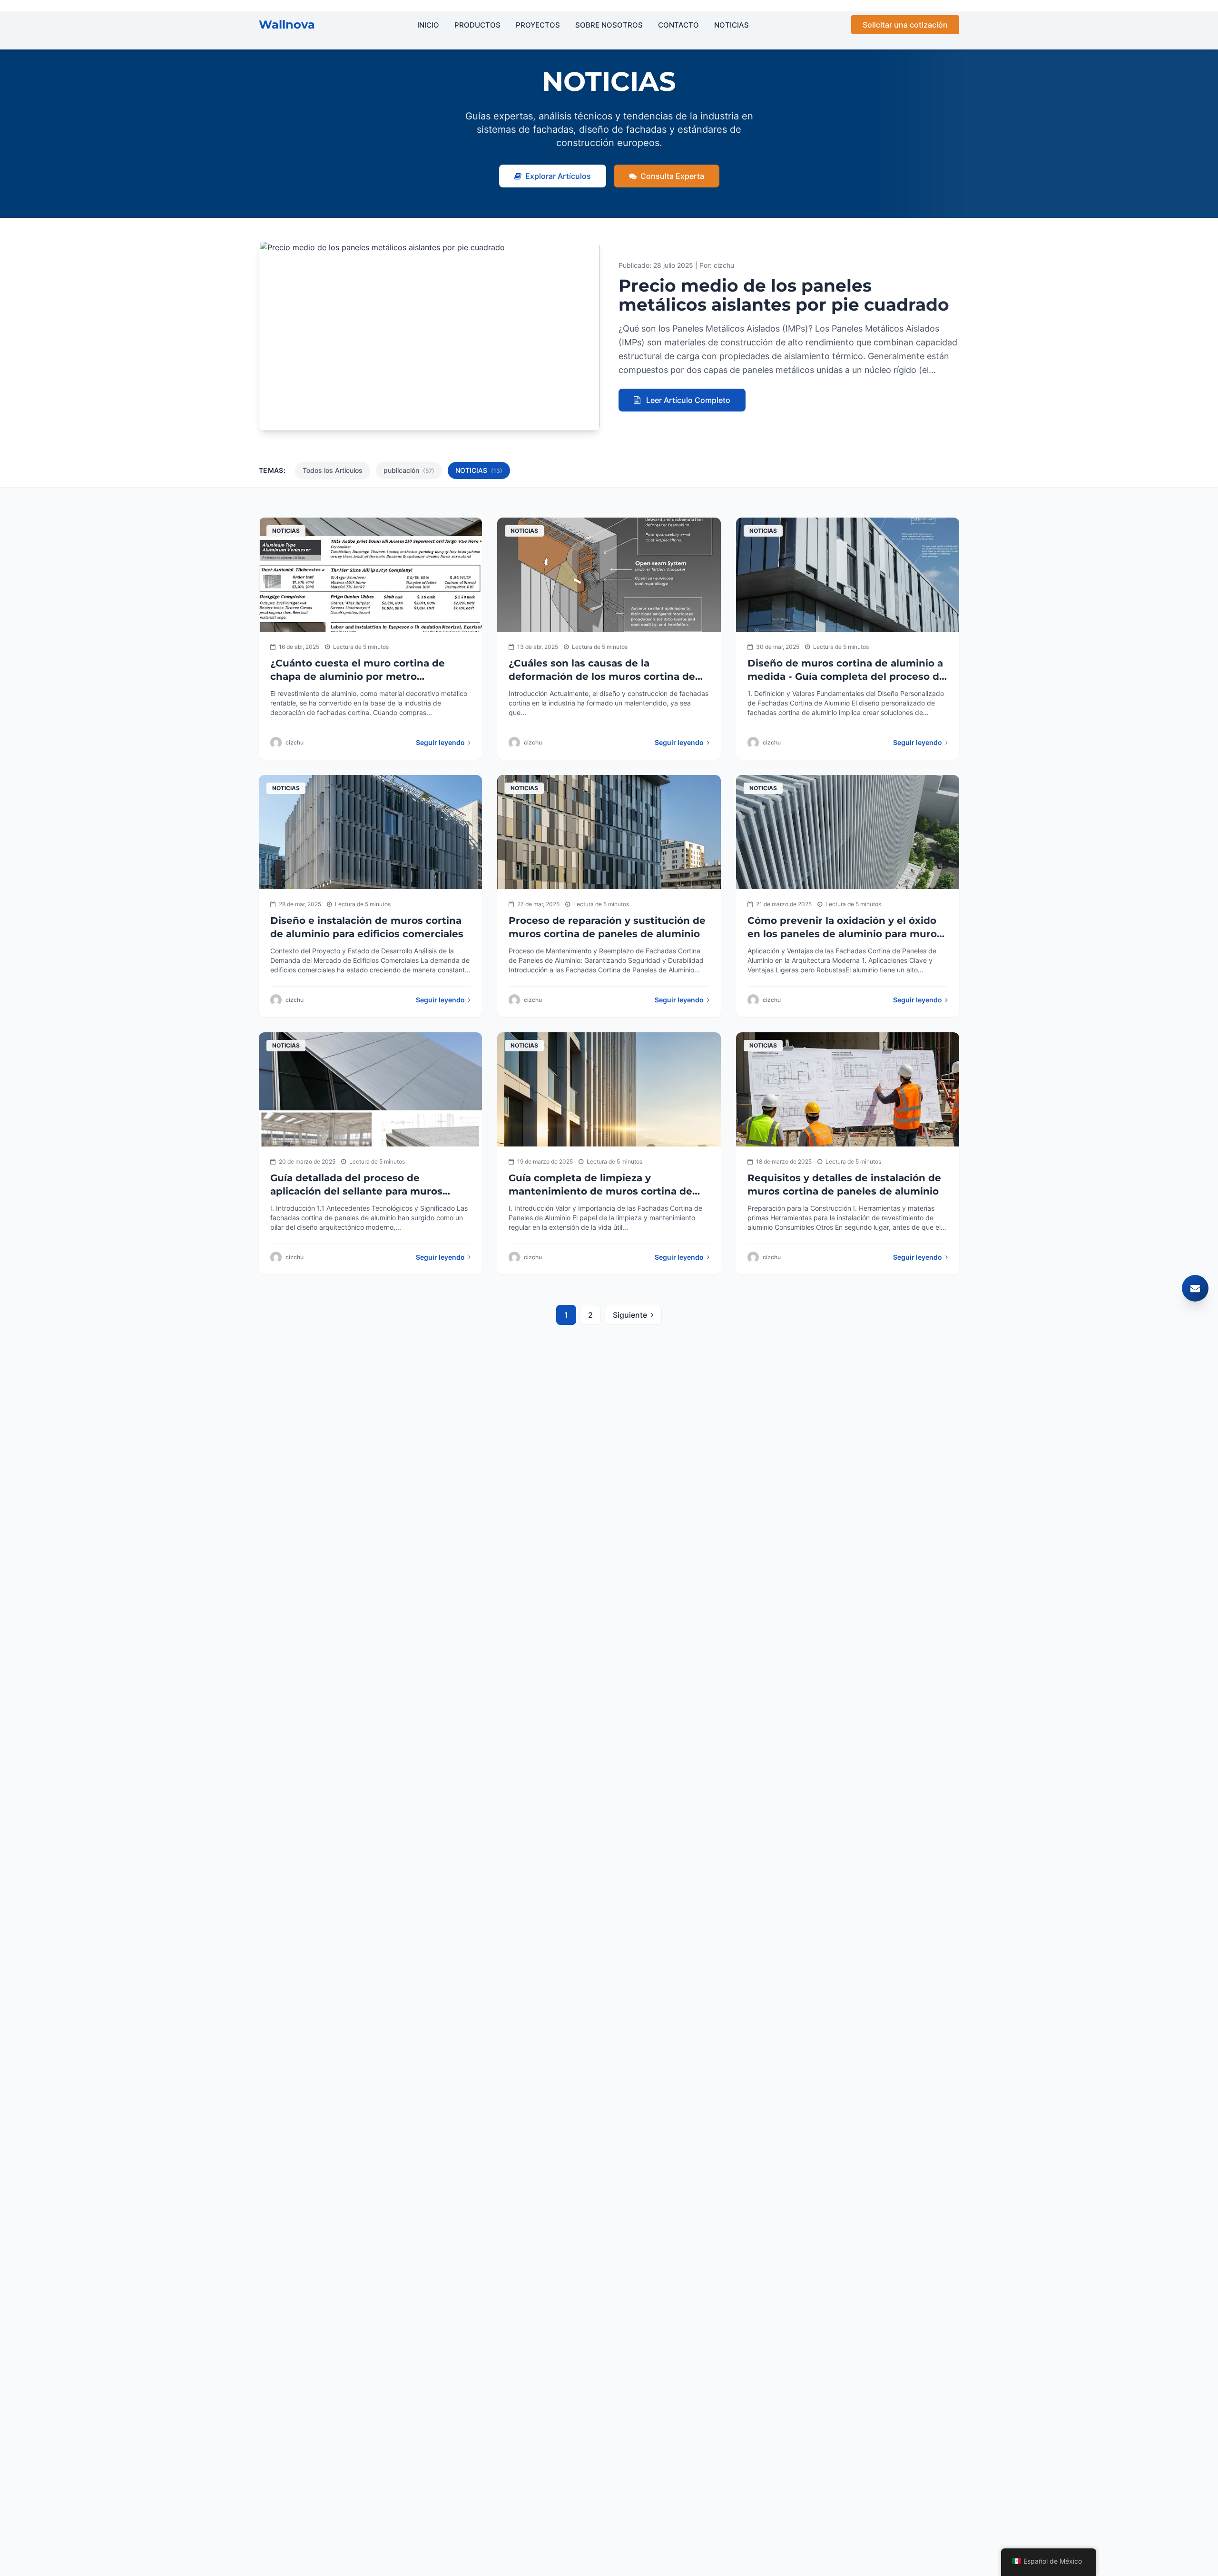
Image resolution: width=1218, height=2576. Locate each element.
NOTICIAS (732, 25)
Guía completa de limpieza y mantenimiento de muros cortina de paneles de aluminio (600, 1191)
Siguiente (630, 1315)
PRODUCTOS (477, 25)
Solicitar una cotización (905, 25)
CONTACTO (678, 25)
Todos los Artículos (333, 470)
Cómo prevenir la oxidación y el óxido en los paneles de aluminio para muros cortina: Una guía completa (845, 934)
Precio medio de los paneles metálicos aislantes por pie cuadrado (784, 295)
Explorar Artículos (558, 176)
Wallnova (287, 24)
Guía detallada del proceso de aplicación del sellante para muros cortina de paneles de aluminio (356, 1191)
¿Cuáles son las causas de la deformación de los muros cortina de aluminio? (602, 676)
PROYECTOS (538, 25)
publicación (409, 470)
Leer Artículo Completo (687, 400)
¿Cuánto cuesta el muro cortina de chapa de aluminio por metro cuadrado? (358, 676)
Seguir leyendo (441, 742)
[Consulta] (1195, 1288)
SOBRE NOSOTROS (609, 25)
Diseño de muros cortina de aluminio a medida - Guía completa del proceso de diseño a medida (846, 676)
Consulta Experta (672, 176)
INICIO (428, 25)
